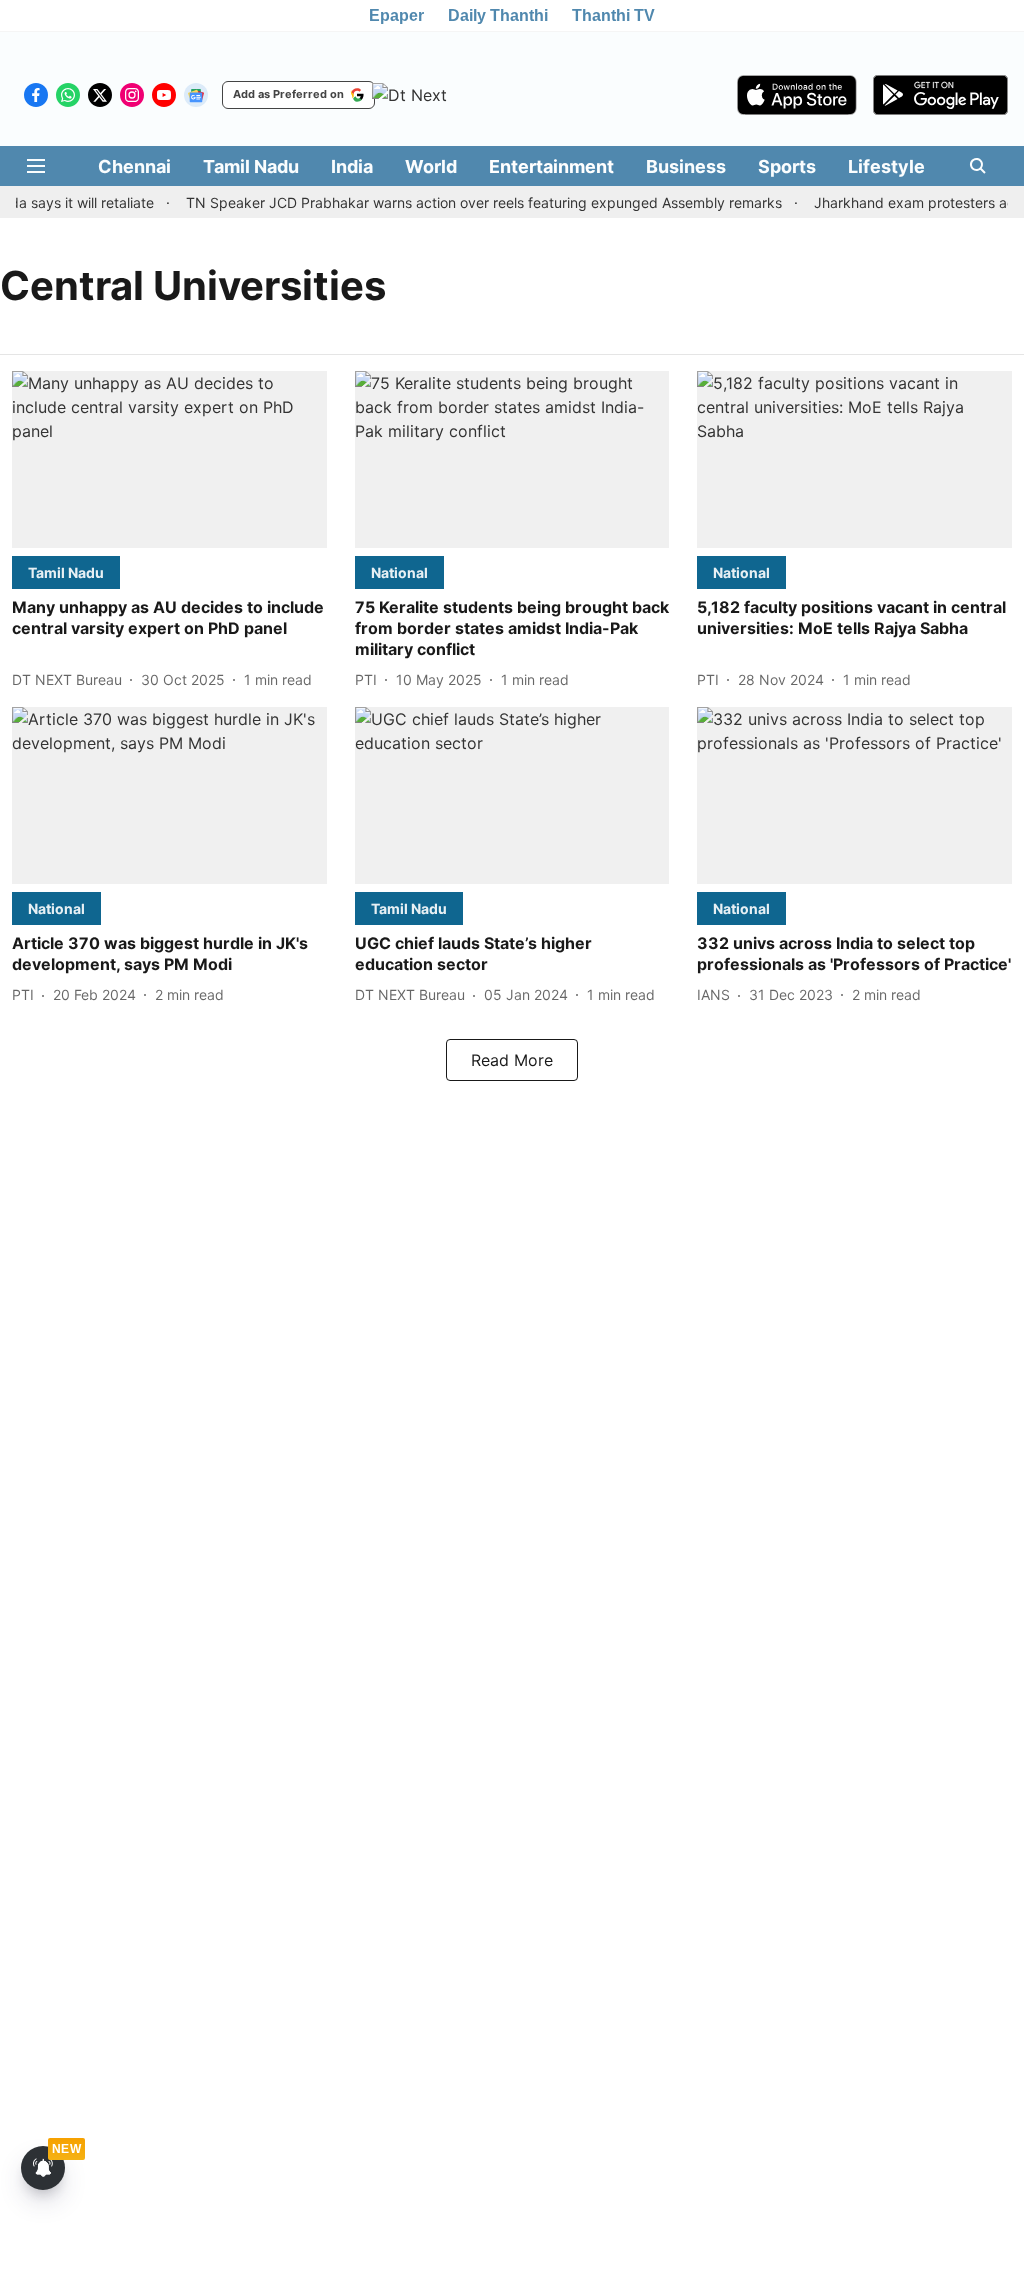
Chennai (134, 166)
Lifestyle (886, 166)
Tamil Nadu (251, 166)
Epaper (396, 15)
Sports (787, 166)
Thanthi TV (613, 15)
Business (686, 166)
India (352, 166)
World (431, 166)
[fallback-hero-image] (169, 459)
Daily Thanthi (498, 15)
